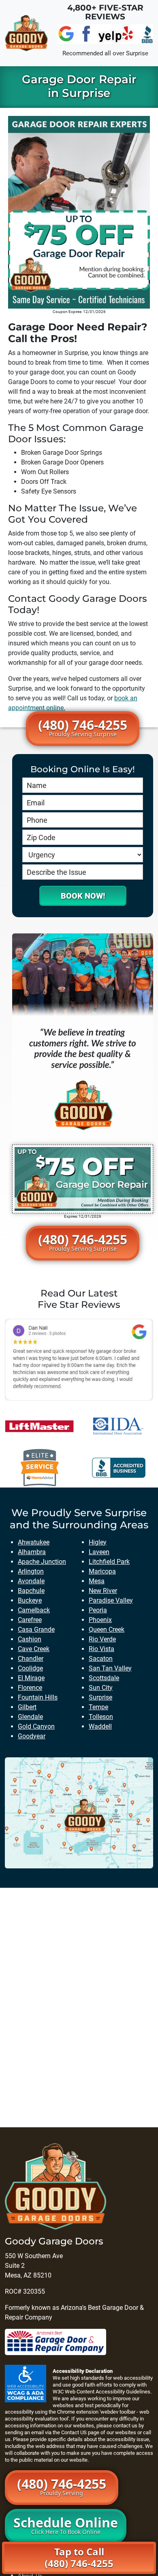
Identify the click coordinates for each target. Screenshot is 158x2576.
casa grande (36, 1629)
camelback (34, 1610)
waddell (100, 1726)
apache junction (42, 1562)
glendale (30, 1717)
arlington (31, 1571)
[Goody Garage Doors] (26, 33)
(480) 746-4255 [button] (83, 727)
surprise (100, 1697)
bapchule (31, 1591)
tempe (98, 1707)
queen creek (107, 1629)
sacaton (101, 1659)
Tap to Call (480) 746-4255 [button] (79, 2557)
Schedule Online (66, 2525)
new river (103, 1591)
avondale (31, 1581)
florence (30, 1688)
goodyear (32, 1736)
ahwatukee (34, 1542)
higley (98, 1542)
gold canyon (36, 1726)
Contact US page (81, 2432)
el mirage (31, 1678)
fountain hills (38, 1697)
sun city (101, 1688)
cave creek (34, 1649)
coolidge (30, 1668)
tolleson (101, 1717)
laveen (99, 1552)
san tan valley (110, 1668)
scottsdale (104, 1678)
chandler (31, 1659)
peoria (98, 1610)
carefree (30, 1620)
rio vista (101, 1649)
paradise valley (111, 1600)
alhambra (32, 1552)
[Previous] (22, 1359)
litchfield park (109, 1562)
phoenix (100, 1620)
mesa (97, 1581)
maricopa (102, 1571)
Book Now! (83, 896)
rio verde (102, 1639)
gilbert (27, 1707)
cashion (30, 1639)
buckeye (30, 1600)
